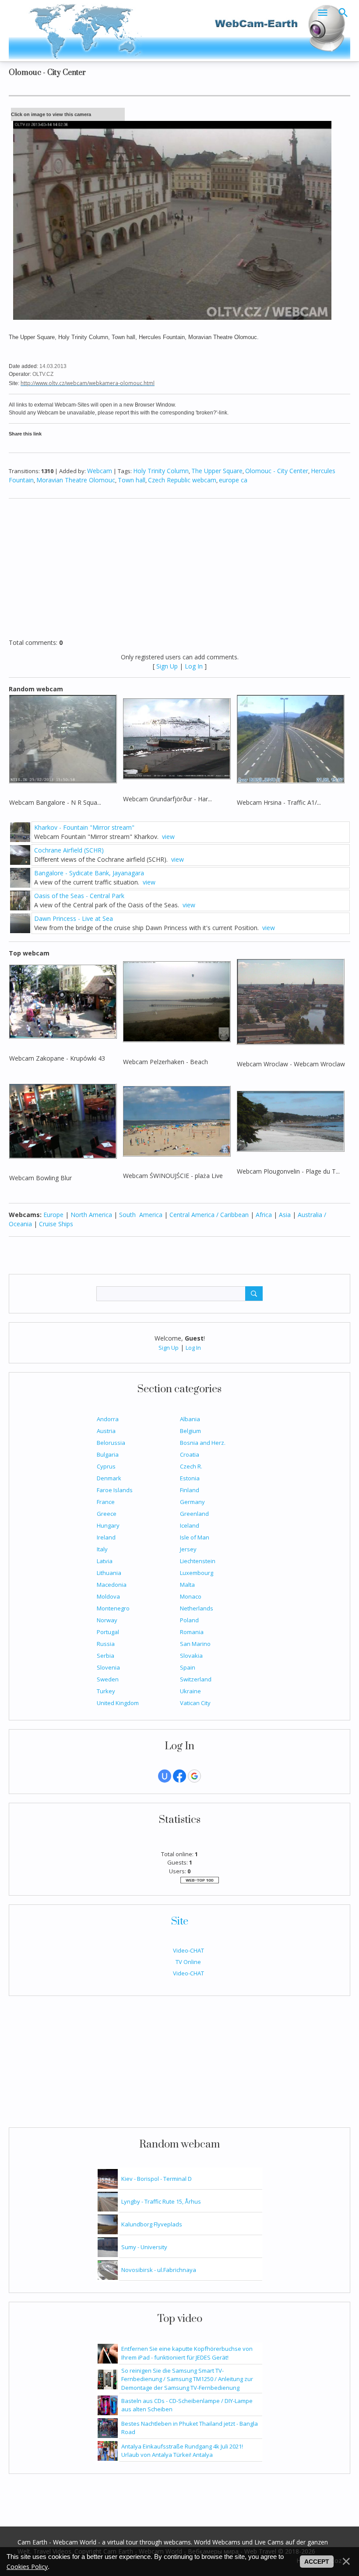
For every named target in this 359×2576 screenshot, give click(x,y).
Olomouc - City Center (277, 471)
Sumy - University (144, 2247)
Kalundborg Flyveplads (152, 2224)
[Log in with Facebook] (179, 1776)
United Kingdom (118, 1703)
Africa (264, 1215)
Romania (192, 1632)
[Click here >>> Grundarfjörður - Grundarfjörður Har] (177, 738)
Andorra (108, 1419)
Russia (106, 1644)
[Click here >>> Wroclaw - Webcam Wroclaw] (290, 1001)
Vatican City (195, 1703)
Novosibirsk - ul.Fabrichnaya (159, 2270)
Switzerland (196, 1679)
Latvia (105, 1561)
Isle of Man (195, 1537)
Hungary (108, 1525)
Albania (190, 1419)
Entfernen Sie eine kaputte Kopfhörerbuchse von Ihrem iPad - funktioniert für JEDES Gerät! (187, 2353)
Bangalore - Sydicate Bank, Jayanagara (89, 873)
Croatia (190, 1454)
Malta (187, 1585)
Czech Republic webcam (182, 480)
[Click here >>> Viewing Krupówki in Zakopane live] (63, 1001)
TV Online (188, 1962)
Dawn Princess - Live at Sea (74, 918)
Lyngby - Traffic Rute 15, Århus (161, 2201)
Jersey (188, 1549)
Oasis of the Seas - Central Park (79, 896)
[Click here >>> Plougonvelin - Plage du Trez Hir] (290, 1120)
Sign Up (169, 1348)
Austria (106, 1431)
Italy (102, 1549)
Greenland (194, 1514)
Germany (192, 1502)
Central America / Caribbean (209, 1215)
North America (91, 1215)
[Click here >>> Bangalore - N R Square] (63, 738)
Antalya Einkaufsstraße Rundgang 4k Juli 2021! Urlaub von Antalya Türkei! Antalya (182, 2451)
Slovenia (108, 1667)
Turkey (106, 1691)
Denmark (109, 1478)
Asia (285, 1215)
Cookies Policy (27, 2567)
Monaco (191, 1596)
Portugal (108, 1632)
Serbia (106, 1656)
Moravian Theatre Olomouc (76, 480)
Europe (53, 1215)
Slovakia (191, 1656)
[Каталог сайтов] (200, 1879)
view (168, 837)
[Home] (179, 30)
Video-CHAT (188, 1950)
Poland (189, 1620)
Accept (317, 2562)
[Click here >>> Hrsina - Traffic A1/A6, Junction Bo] (290, 738)
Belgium (190, 1431)
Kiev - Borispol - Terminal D (157, 2179)
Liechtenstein (198, 1561)
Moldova (108, 1596)
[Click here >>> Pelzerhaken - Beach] (177, 1001)
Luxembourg (197, 1573)
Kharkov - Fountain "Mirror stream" (84, 827)
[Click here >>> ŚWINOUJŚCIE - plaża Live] (177, 1120)
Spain (188, 1667)
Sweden (108, 1679)
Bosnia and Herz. (203, 1443)
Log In (193, 1348)
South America (141, 1215)
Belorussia (111, 1443)
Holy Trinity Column (161, 471)
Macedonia (112, 1585)
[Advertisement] (179, 2066)
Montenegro (113, 1608)
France (106, 1502)
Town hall (132, 480)
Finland (190, 1490)
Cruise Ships (56, 1224)
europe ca (233, 480)
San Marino (195, 1644)
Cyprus (106, 1466)
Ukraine (190, 1691)
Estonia (190, 1478)
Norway (107, 1620)
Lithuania (109, 1573)
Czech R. (191, 1466)
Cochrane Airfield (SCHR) (69, 850)
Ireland (106, 1537)
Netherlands (197, 1608)
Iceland (190, 1525)
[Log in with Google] (194, 1776)
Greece (107, 1514)
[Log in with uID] (165, 1776)
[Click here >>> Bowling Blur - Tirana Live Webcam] (63, 1120)
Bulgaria (108, 1454)
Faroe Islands (115, 1490)
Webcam (100, 471)
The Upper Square (217, 471)
